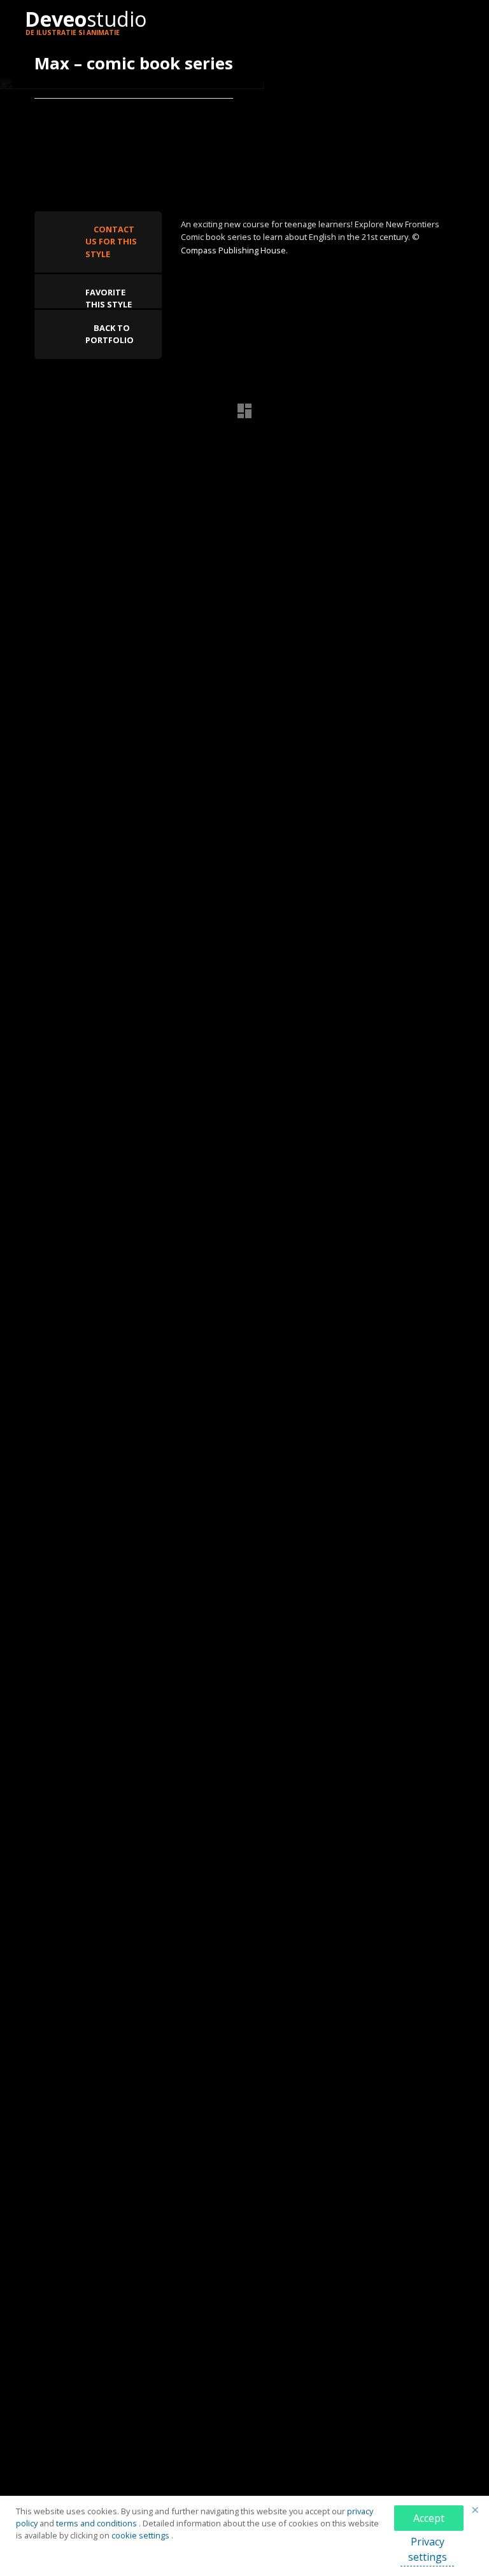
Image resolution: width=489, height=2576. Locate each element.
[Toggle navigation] (448, 22)
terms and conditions (97, 2523)
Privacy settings (428, 2549)
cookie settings (141, 2535)
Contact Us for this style (111, 241)
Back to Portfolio (110, 334)
